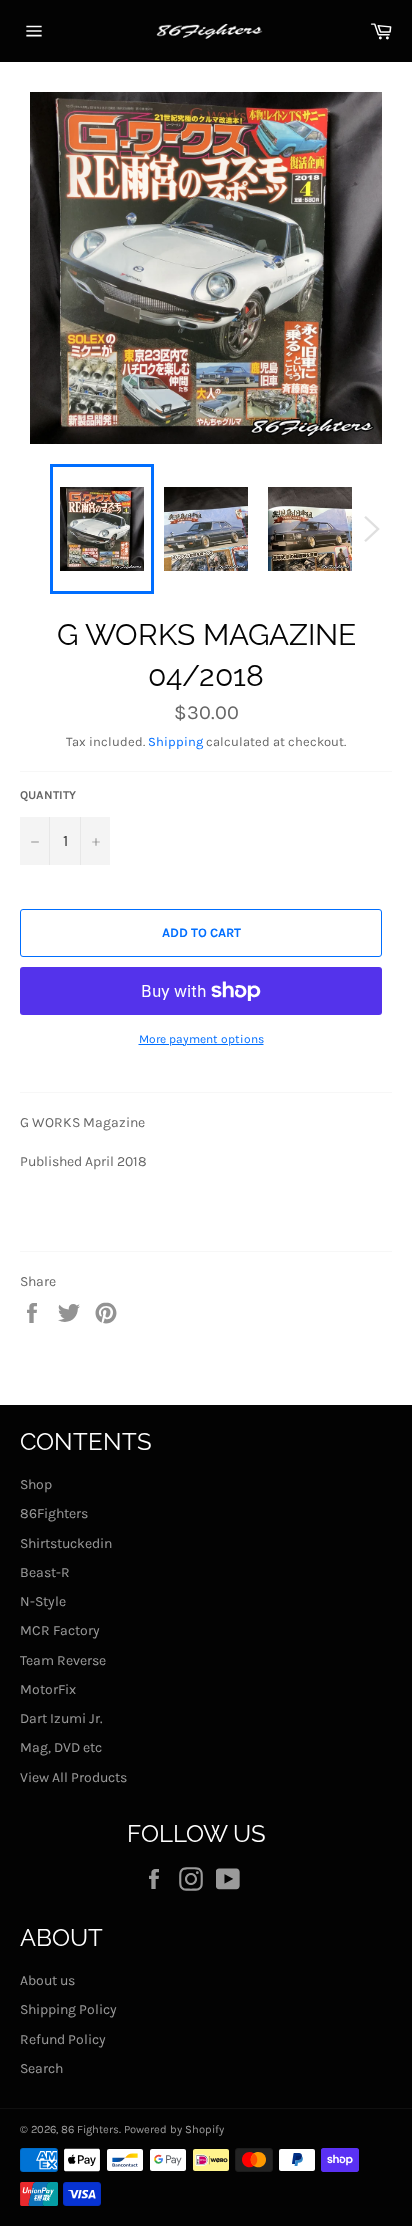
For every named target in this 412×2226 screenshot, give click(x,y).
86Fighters (54, 1513)
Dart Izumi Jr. (61, 1718)
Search (41, 2068)
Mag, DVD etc (61, 1747)
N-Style (43, 1601)
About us (47, 1980)
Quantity (48, 795)
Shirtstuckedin (66, 1543)
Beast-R (45, 1572)
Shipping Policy (68, 2009)
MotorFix (48, 1689)
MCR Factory (60, 1630)
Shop (36, 1484)
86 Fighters (90, 2129)
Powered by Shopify (174, 2129)
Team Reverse (63, 1660)
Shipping (175, 741)
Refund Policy (63, 2039)
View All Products (73, 1777)
